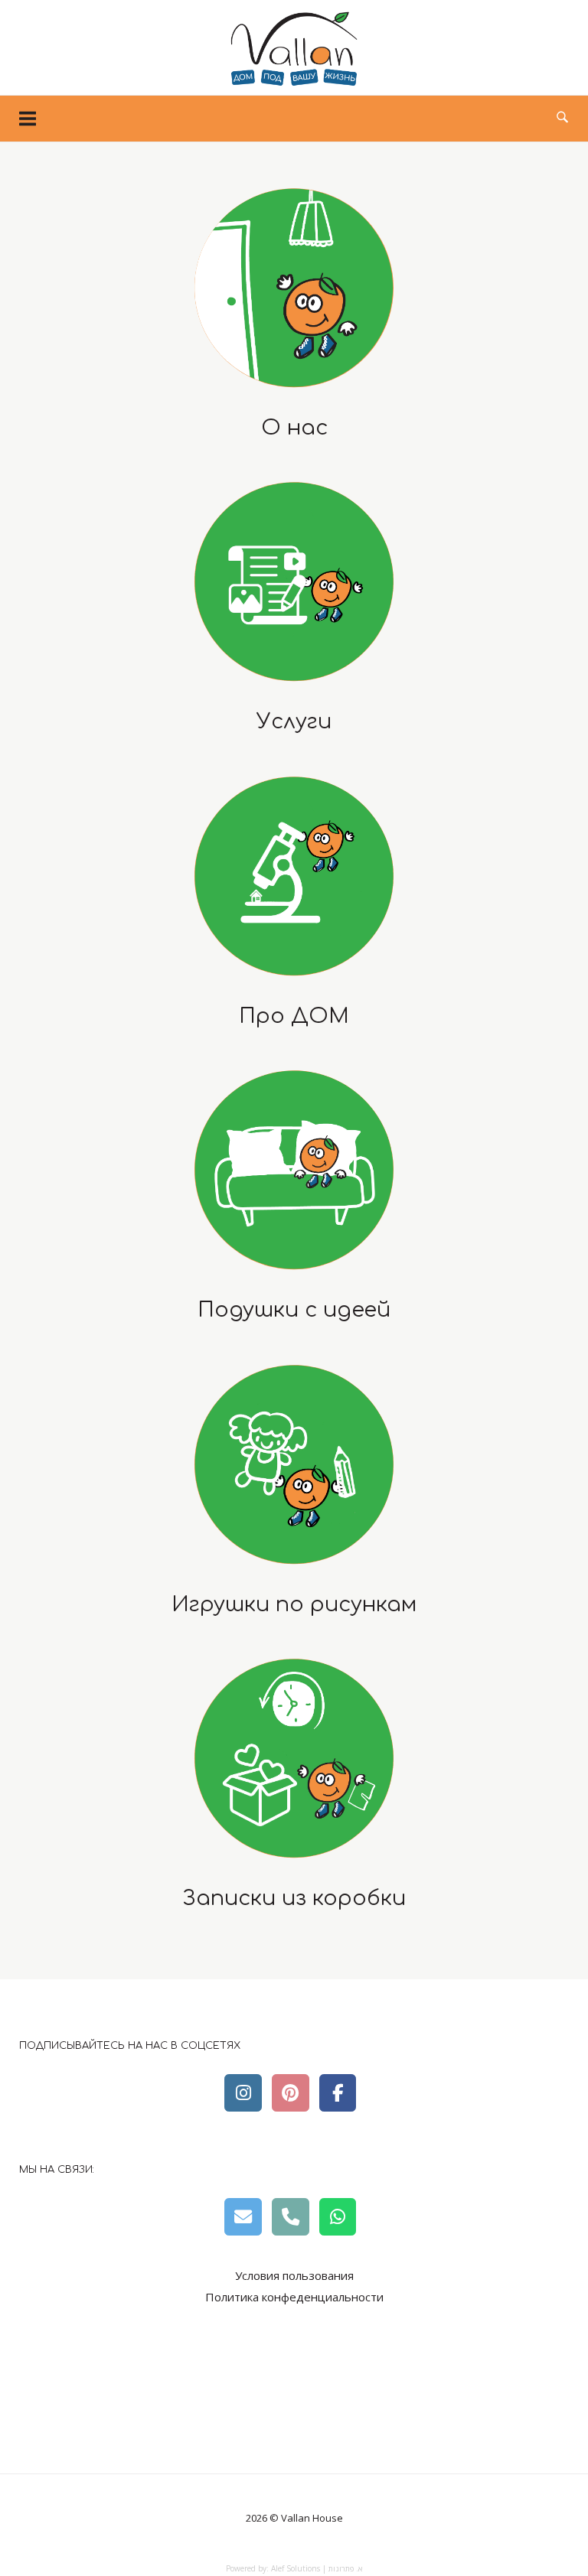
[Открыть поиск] (562, 118)
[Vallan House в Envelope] (243, 2216)
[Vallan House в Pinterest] (290, 2092)
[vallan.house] (338, 2092)
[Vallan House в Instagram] (243, 2092)
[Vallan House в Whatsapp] (338, 2216)
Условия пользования (294, 2275)
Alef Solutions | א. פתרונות (317, 2568)
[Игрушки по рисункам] (294, 1464)
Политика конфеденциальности (294, 2297)
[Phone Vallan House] (290, 2216)
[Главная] (294, 83)
